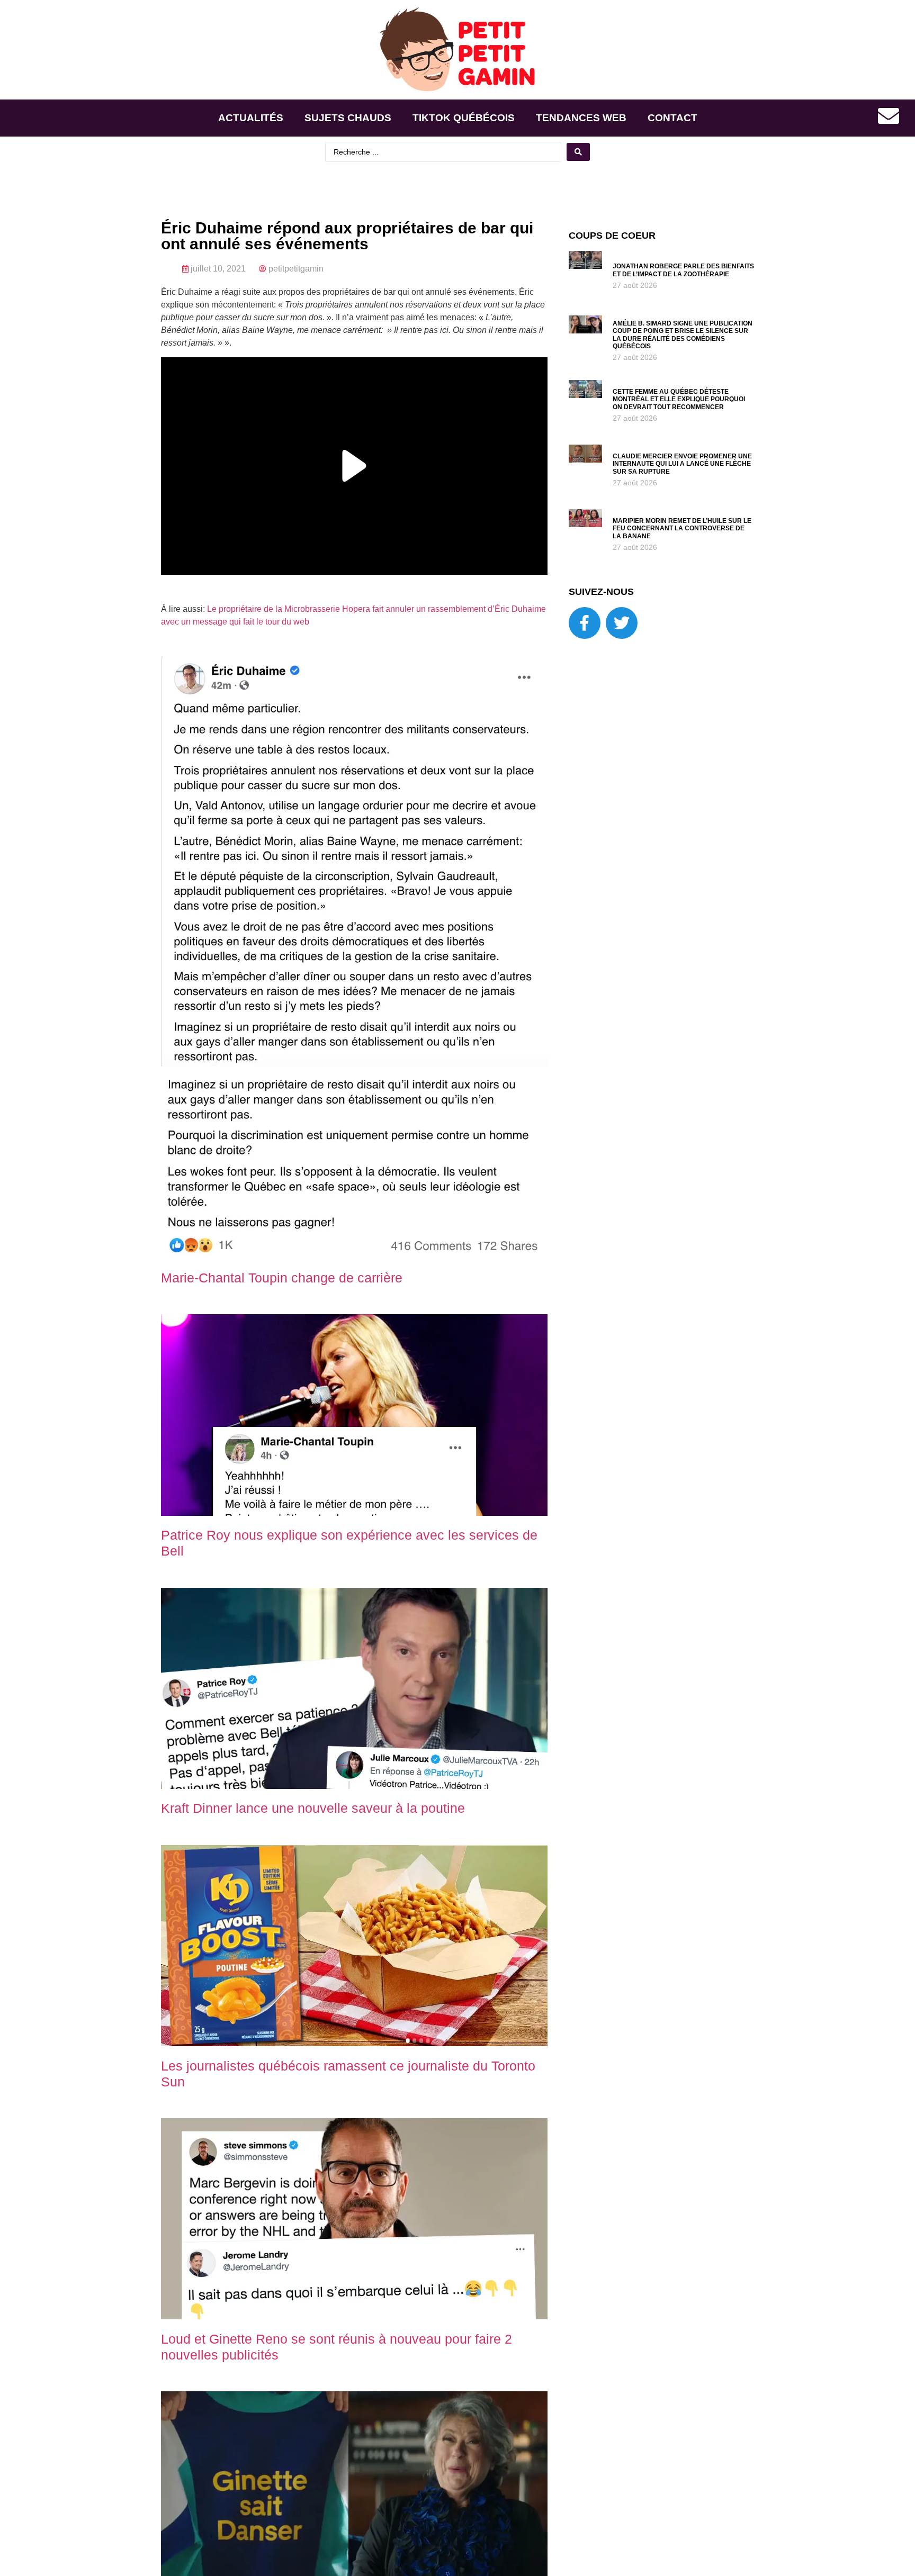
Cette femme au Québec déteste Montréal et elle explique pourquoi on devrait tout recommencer (679, 399)
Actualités (251, 118)
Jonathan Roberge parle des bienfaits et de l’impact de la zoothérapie (683, 270)
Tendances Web (581, 118)
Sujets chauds (348, 118)
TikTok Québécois (464, 118)
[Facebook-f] (585, 623)
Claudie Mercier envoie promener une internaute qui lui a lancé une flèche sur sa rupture (682, 464)
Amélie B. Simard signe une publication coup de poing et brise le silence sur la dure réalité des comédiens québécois (683, 335)
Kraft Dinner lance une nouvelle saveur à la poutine (313, 1808)
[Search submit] (578, 152)
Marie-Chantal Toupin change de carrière (282, 1278)
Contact (672, 118)
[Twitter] (622, 623)
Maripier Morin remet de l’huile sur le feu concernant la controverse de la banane (682, 528)
